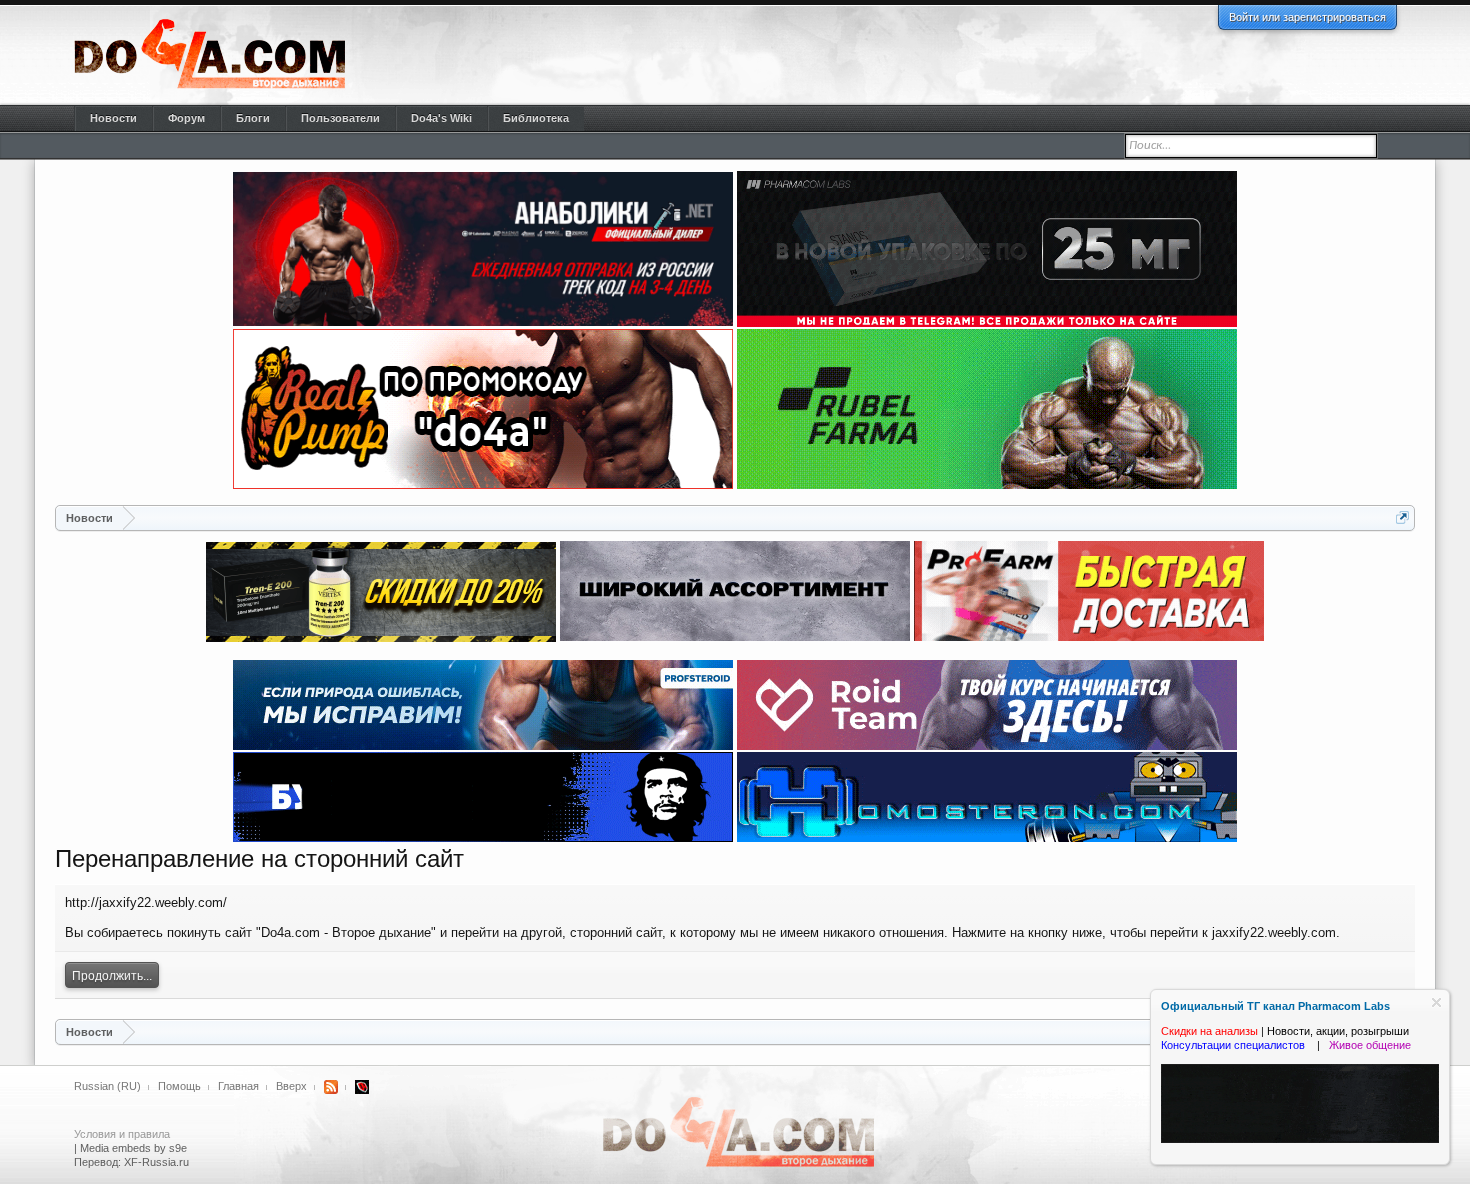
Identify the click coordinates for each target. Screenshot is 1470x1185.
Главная (238, 1086)
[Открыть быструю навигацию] (1402, 517)
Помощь (179, 1086)
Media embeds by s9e (133, 1148)
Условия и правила (122, 1134)
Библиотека (536, 118)
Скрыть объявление (1436, 1002)
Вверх (291, 1086)
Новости (113, 118)
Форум (186, 118)
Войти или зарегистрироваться (1307, 17)
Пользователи (340, 118)
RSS (331, 1087)
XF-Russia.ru (156, 1162)
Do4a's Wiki (441, 118)
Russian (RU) (107, 1086)
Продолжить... (112, 976)
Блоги (253, 118)
